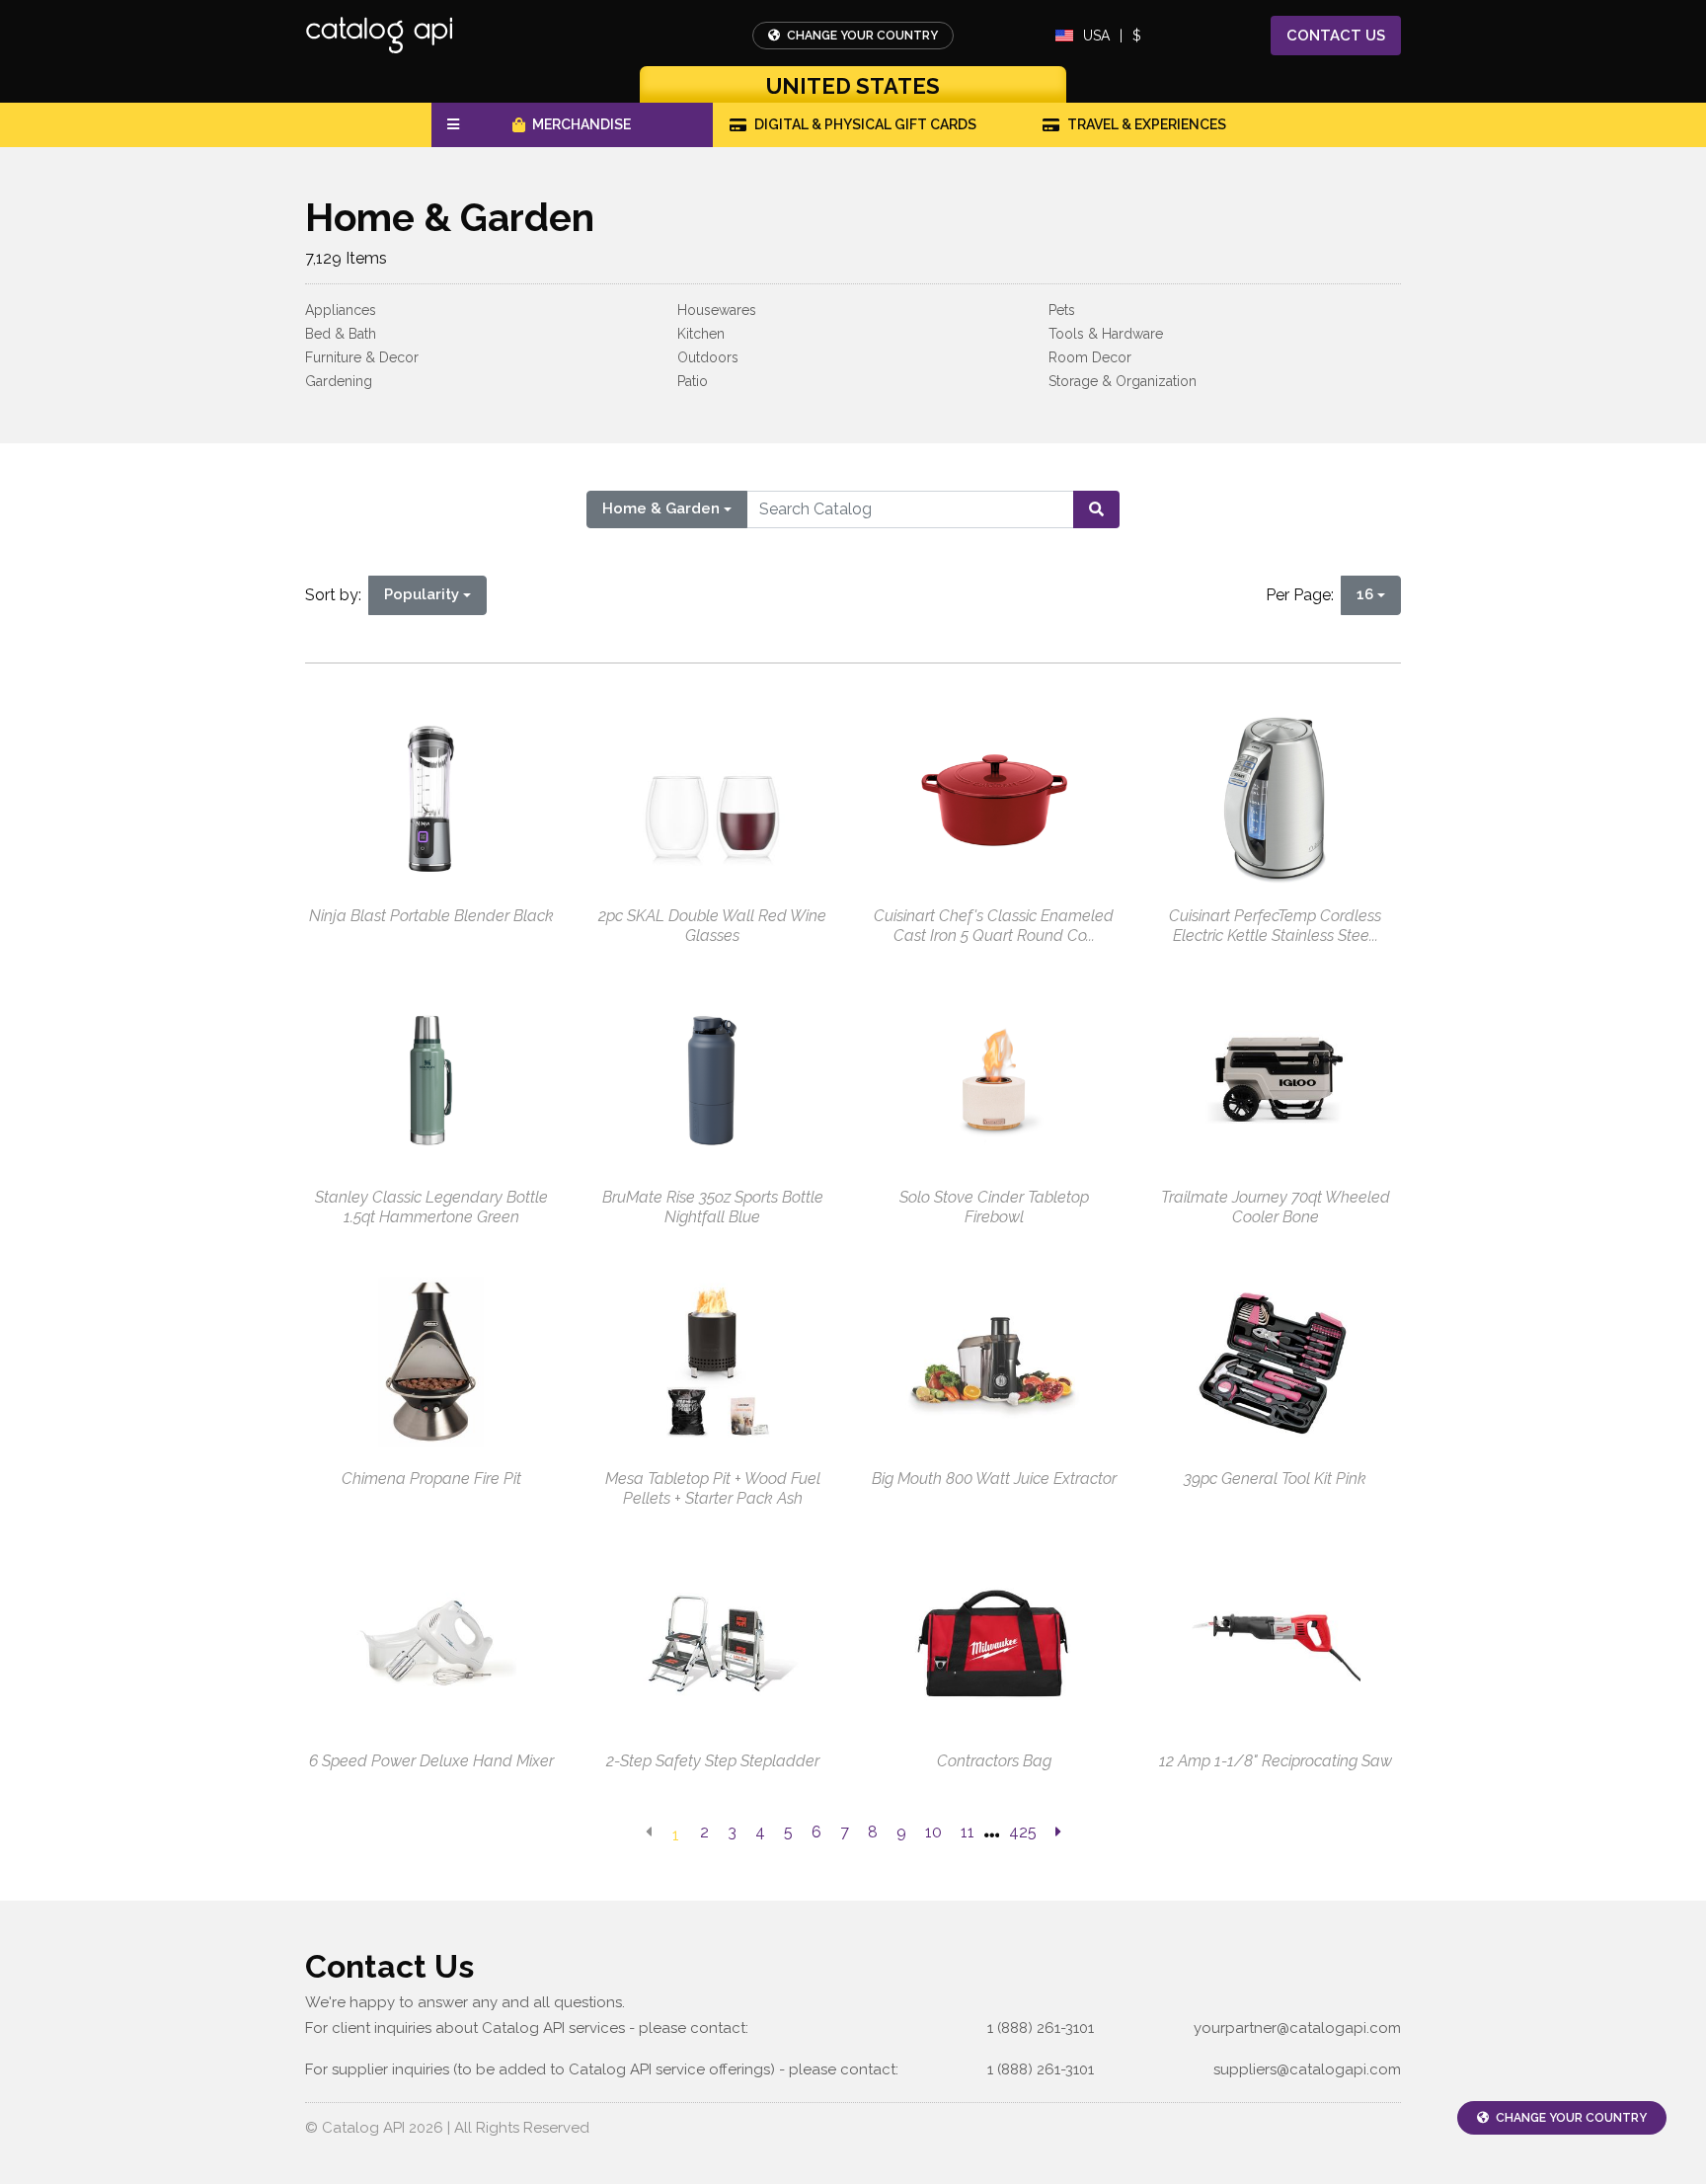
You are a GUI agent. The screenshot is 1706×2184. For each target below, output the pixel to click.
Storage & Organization (1123, 381)
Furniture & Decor (362, 357)
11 (968, 1832)
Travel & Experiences (1147, 124)
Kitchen (701, 334)
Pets (1062, 310)
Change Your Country (861, 36)
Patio (693, 381)
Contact (1336, 36)
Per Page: (1304, 595)
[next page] (1058, 1833)
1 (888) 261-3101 (1041, 2028)
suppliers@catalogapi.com (1307, 2069)
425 (1023, 1832)
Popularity (422, 594)
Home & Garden (661, 508)
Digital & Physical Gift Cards (865, 124)
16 (1365, 594)
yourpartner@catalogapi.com (1297, 2028)
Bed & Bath (341, 334)
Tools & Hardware (1106, 334)
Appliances (341, 310)
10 (933, 1832)
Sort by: (337, 595)
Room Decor (1090, 357)
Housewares (717, 310)
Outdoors (708, 357)
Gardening (339, 381)
